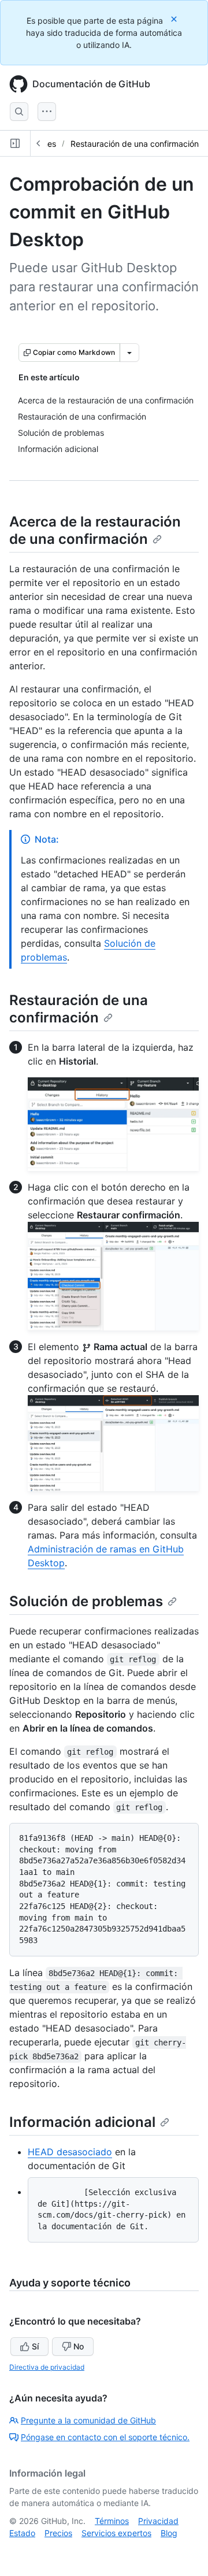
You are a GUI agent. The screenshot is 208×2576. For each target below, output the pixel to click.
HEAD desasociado (70, 2152)
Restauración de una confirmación (135, 144)
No (79, 2346)
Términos (112, 2521)
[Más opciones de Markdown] (129, 353)
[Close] (175, 19)
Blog (169, 2533)
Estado (22, 2533)
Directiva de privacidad (47, 2367)
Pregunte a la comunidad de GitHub (88, 2420)
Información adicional (82, 2122)
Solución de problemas (86, 1601)
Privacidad (158, 2521)
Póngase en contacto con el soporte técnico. (105, 2437)
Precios (58, 2533)
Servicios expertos (116, 2533)
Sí (35, 2346)
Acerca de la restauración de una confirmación (95, 530)
